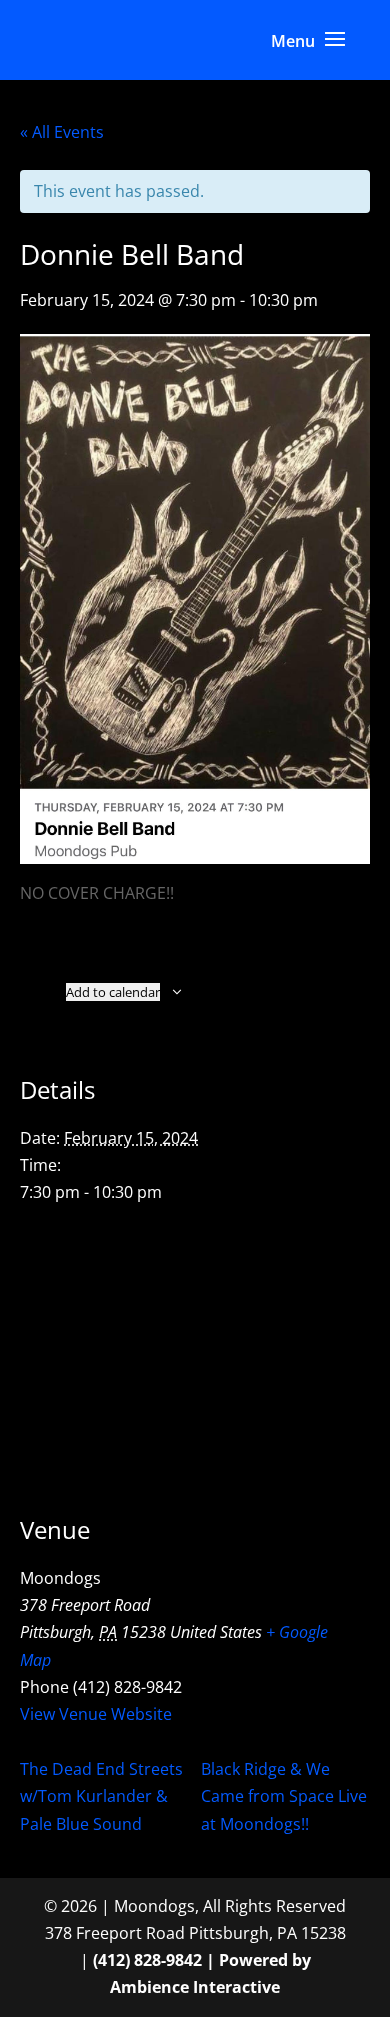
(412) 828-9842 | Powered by (202, 1960)
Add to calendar (113, 992)
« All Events (62, 132)
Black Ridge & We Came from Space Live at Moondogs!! (284, 1796)
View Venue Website (96, 1714)
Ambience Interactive (195, 1987)
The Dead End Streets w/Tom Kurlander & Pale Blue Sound (101, 1796)
